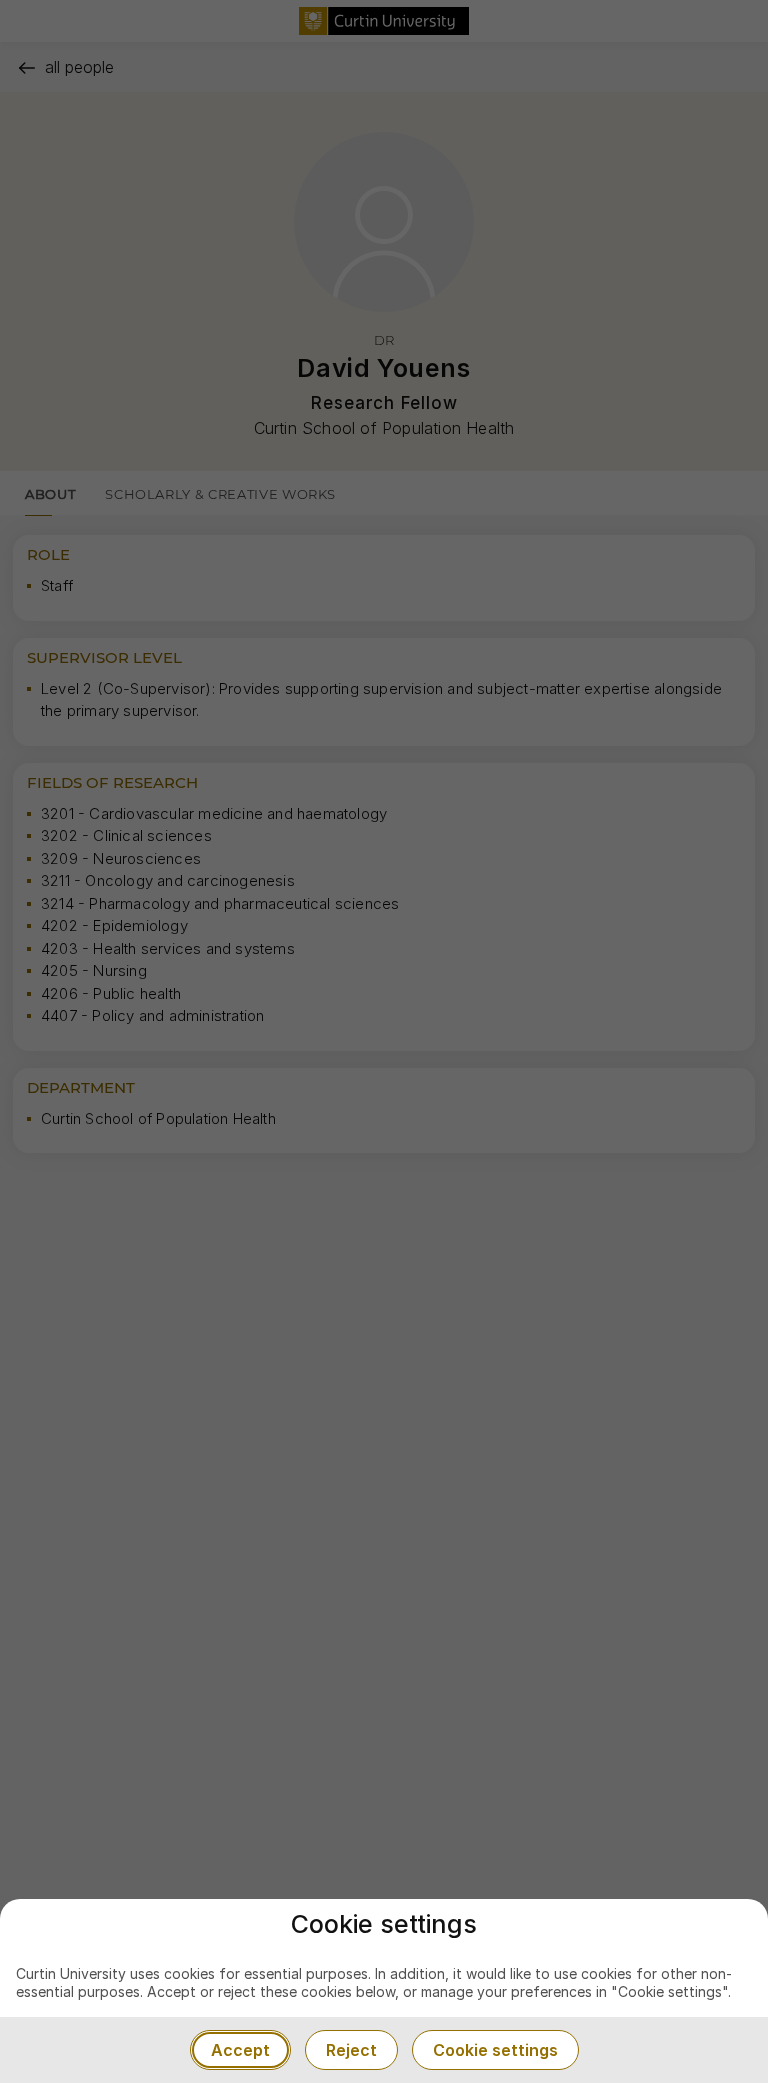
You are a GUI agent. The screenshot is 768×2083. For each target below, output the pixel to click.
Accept (240, 2050)
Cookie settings (495, 2050)
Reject (351, 2050)
